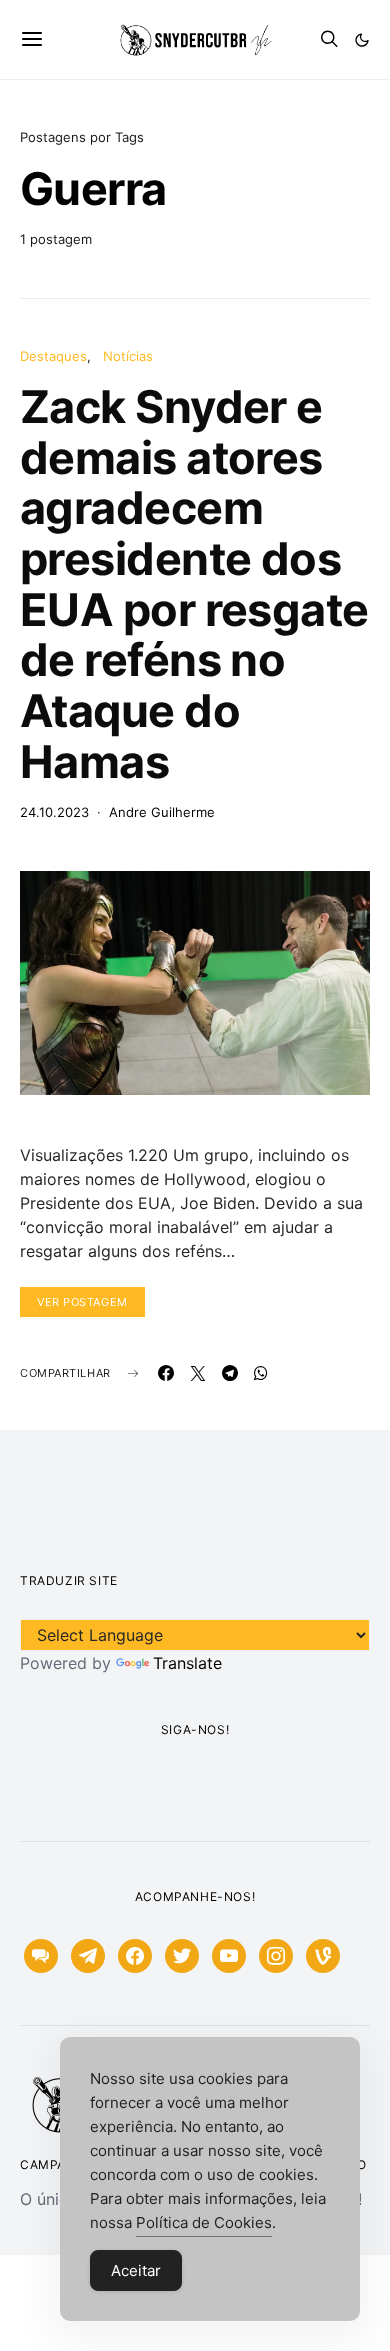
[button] (362, 40)
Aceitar (136, 2270)
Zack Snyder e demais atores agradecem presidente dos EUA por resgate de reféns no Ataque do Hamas (194, 583)
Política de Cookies (204, 2222)
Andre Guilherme (162, 812)
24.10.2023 (54, 812)
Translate (187, 1663)
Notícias (128, 356)
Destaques (53, 356)
